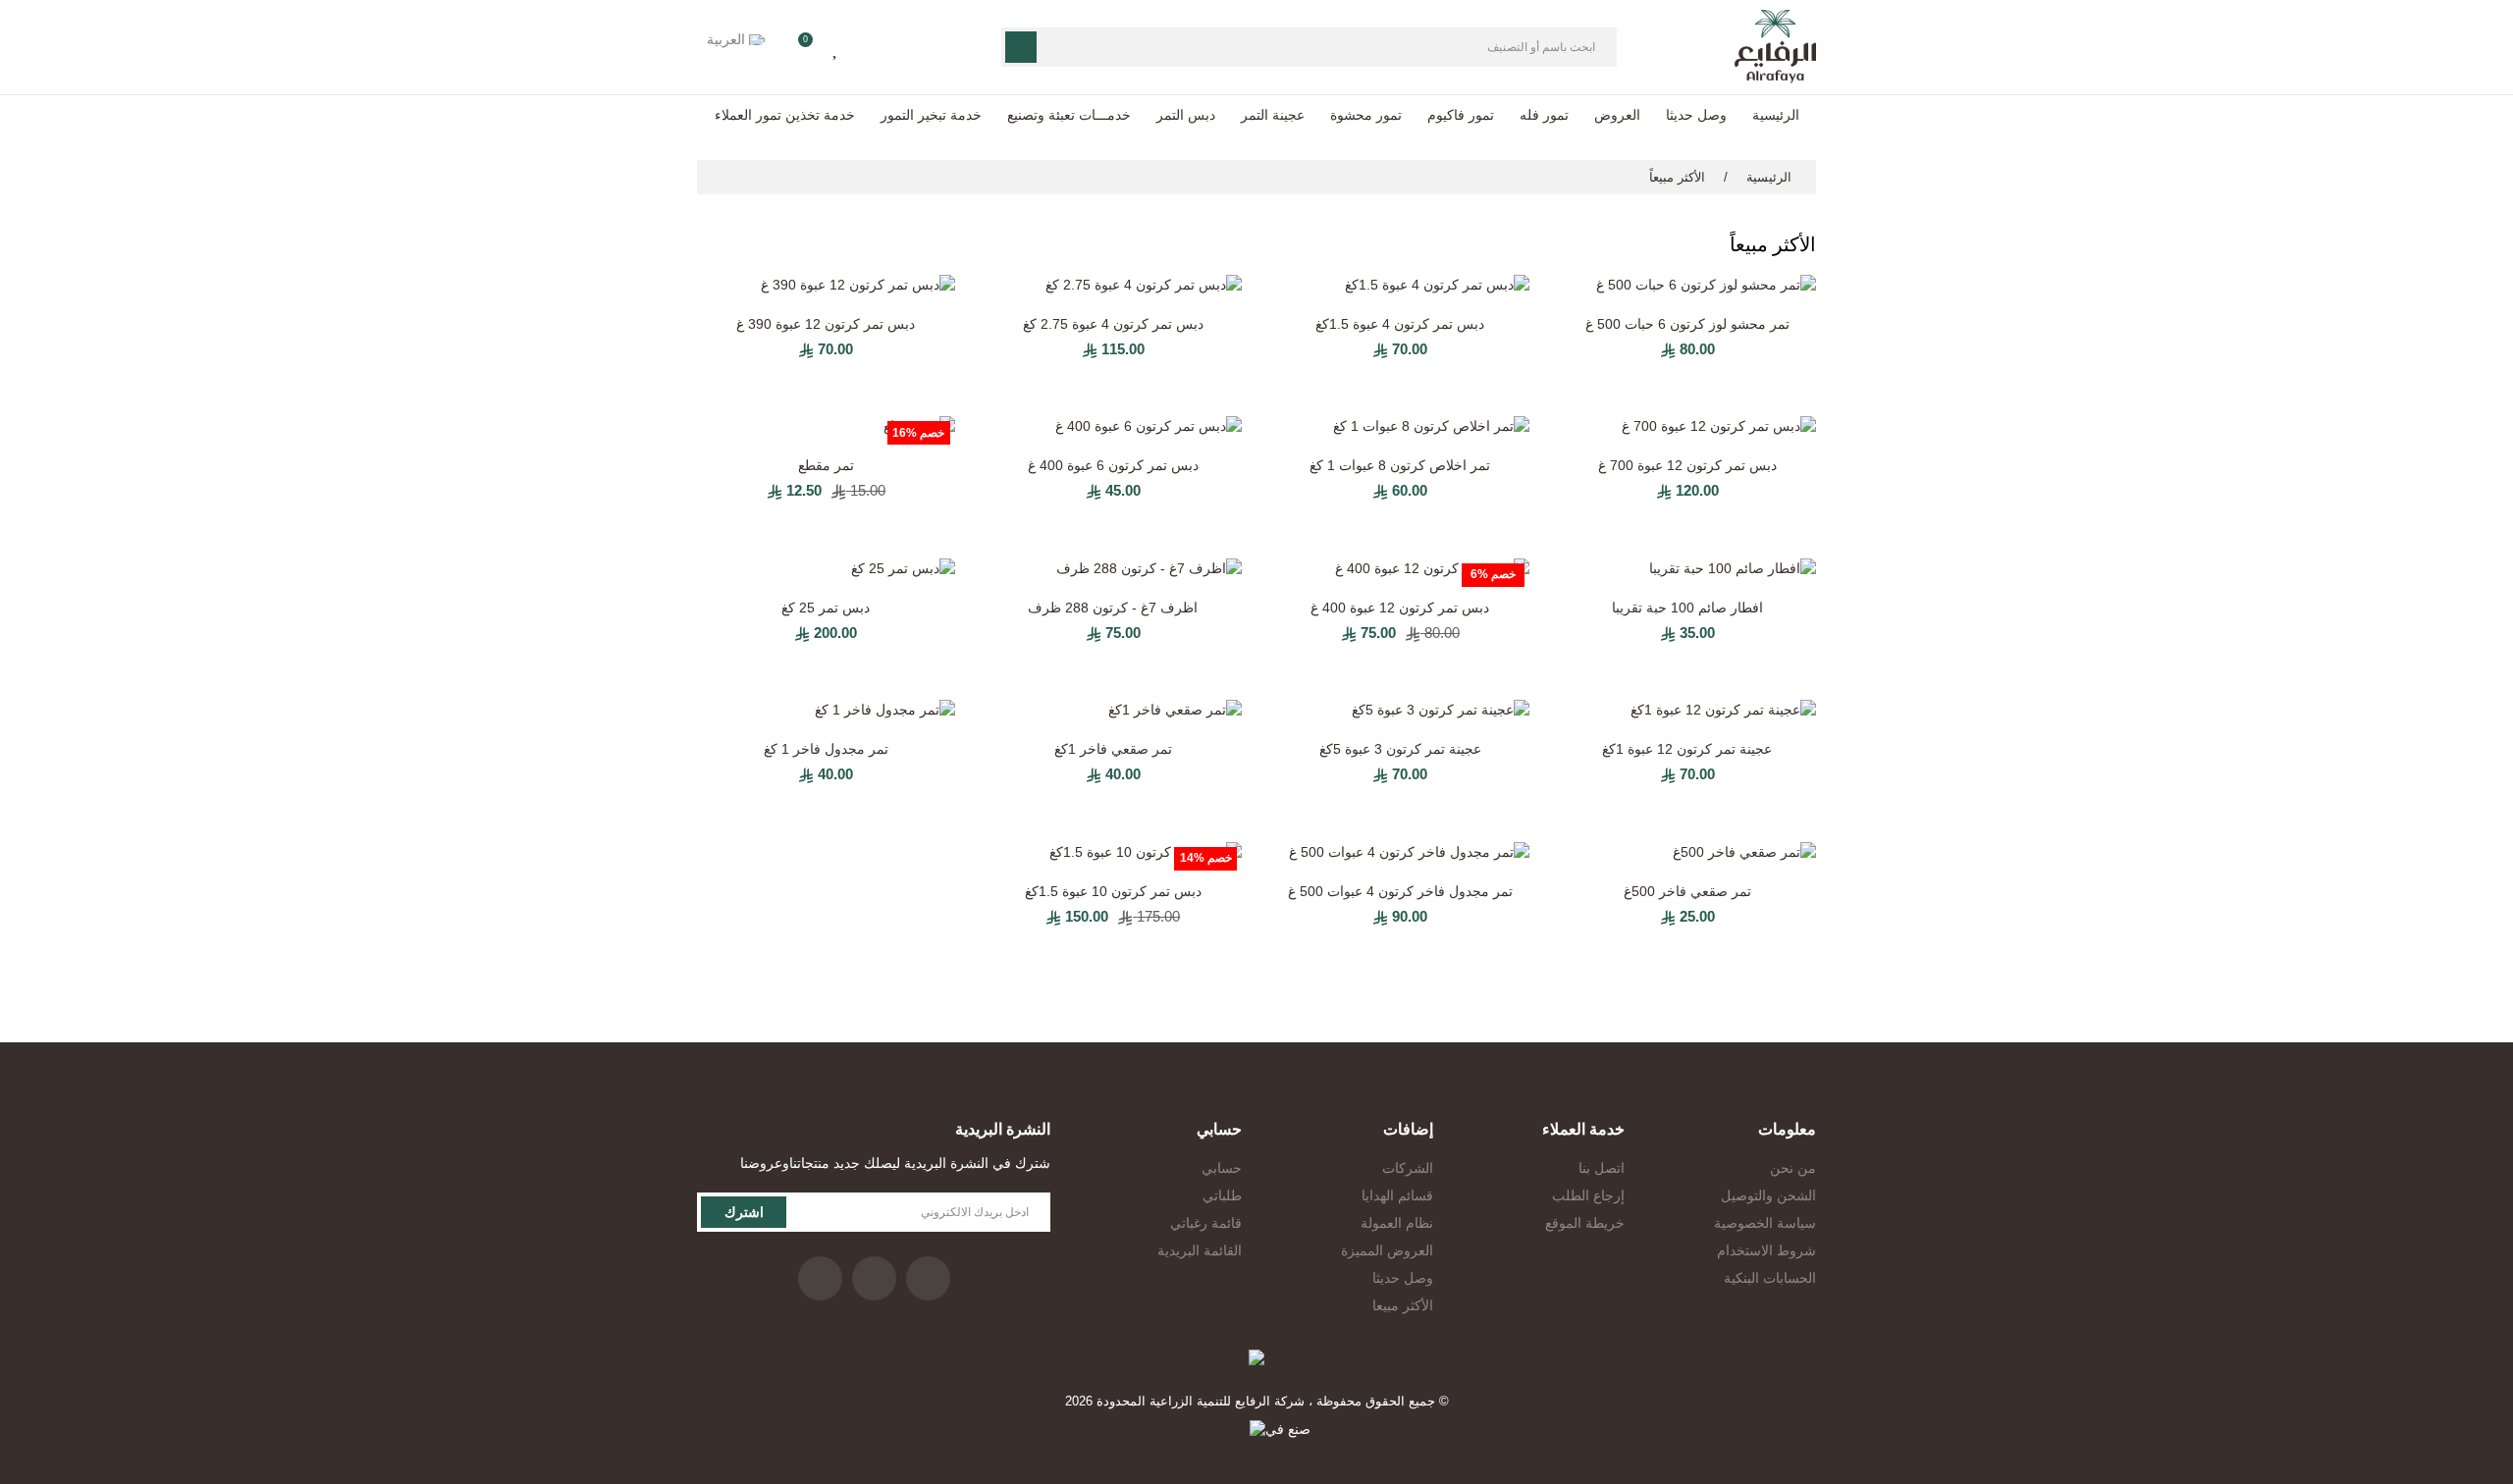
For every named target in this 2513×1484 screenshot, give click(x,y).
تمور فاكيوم (1461, 115)
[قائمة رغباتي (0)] (836, 47)
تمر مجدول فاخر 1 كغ (826, 749)
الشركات (1408, 1168)
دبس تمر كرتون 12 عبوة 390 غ (826, 324)
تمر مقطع (826, 465)
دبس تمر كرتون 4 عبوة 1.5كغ (1400, 324)
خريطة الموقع (1585, 1223)
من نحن (1793, 1168)
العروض (1617, 115)
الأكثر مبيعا (1403, 1305)
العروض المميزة (1387, 1250)
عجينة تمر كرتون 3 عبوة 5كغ (1400, 749)
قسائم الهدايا (1397, 1195)
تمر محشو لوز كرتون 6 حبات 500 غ (1687, 324)
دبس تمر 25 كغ (826, 608)
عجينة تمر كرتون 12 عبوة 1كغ (1687, 749)
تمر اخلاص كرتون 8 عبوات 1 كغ (1400, 465)
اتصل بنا (1602, 1168)
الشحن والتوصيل (1768, 1195)
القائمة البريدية (1200, 1250)
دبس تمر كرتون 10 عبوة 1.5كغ (1113, 891)
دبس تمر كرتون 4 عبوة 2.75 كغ (1113, 324)
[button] (799, 47)
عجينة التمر (1273, 115)
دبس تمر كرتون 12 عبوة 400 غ (1400, 608)
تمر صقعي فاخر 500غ (1687, 891)
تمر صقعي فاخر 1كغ (1113, 749)
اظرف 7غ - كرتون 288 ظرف (1113, 608)
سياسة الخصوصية (1765, 1223)
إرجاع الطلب (1588, 1195)
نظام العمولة (1397, 1223)
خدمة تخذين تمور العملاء (785, 115)
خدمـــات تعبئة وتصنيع (1069, 115)
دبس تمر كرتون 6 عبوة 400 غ (1113, 465)
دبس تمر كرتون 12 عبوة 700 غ (1687, 465)
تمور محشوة (1366, 115)
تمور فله (1544, 115)
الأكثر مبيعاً (1677, 177)
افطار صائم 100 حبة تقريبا (1687, 608)
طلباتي (1222, 1195)
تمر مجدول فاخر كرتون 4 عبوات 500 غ (1400, 891)
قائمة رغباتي (1206, 1223)
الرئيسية (1776, 115)
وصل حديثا (1696, 115)
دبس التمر (1186, 115)
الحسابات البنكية (1770, 1278)
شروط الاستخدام (1766, 1250)
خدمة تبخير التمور (931, 115)
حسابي (1222, 1168)
